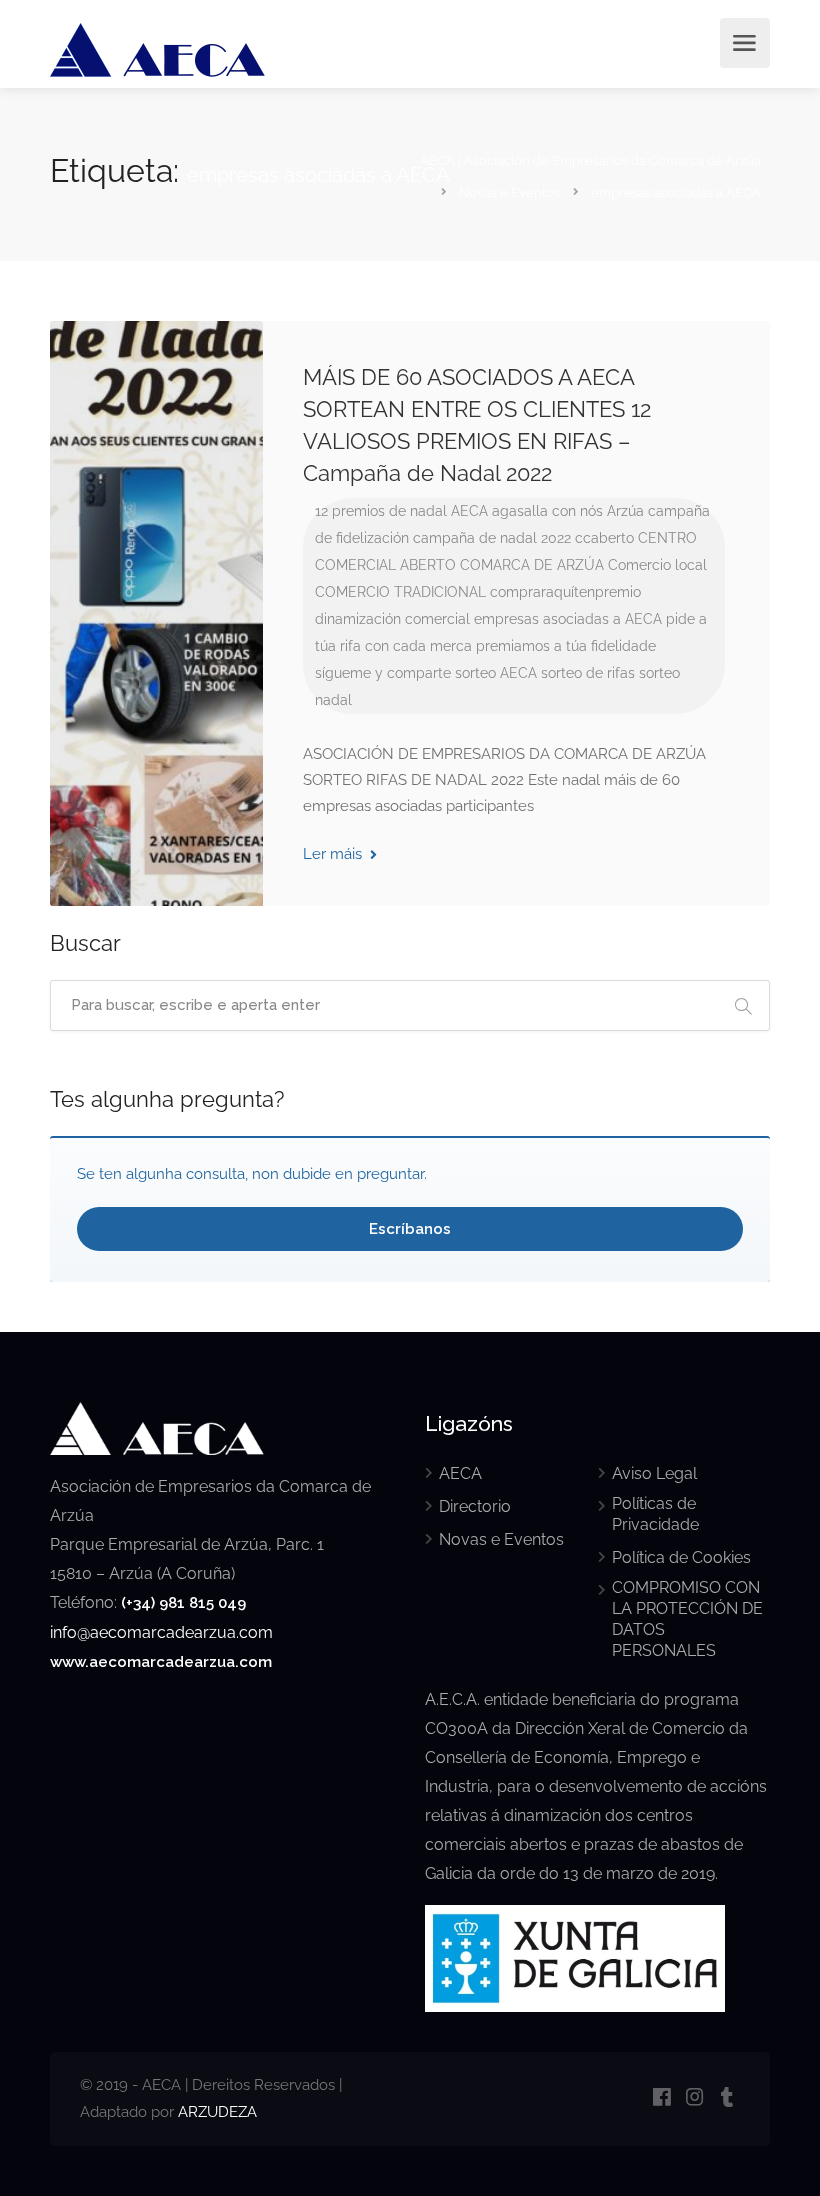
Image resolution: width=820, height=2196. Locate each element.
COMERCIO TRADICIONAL (400, 592)
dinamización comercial (392, 619)
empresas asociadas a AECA (568, 619)
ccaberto (604, 538)
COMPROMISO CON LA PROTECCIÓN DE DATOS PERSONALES (687, 1619)
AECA (469, 511)
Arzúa (625, 511)
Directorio (475, 1506)
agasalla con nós (547, 511)
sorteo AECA (496, 673)
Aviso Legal (654, 1473)
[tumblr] (727, 2098)
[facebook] (661, 2098)
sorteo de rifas (588, 673)
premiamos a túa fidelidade (566, 646)
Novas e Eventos (501, 1539)
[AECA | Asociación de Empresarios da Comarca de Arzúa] (157, 53)
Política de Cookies (681, 1557)
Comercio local (657, 565)
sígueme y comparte (383, 673)
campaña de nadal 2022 (492, 538)
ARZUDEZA (217, 2112)
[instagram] (694, 2098)
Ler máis (334, 854)
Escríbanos (410, 1229)
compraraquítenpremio (565, 592)
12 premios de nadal (381, 511)
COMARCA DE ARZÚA (532, 565)
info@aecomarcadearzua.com (161, 1632)
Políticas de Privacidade (655, 1514)
